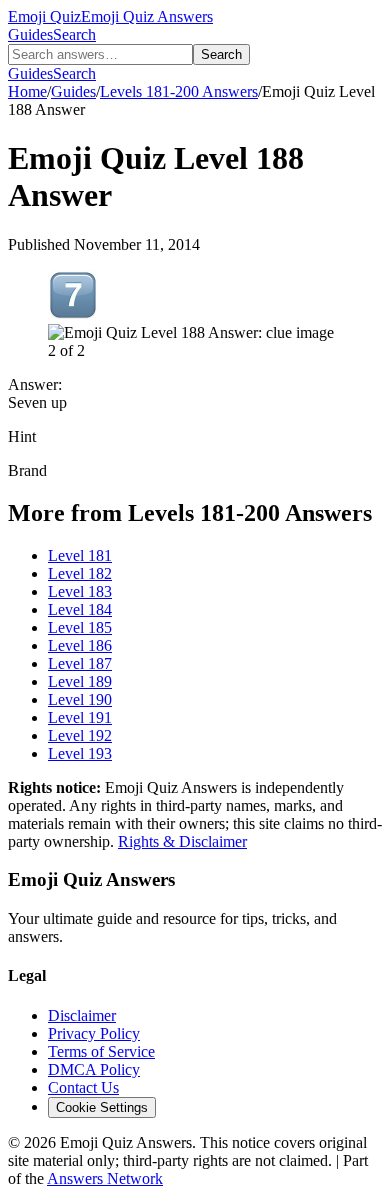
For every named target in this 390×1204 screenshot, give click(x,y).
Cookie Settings (102, 1107)
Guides (30, 34)
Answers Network (105, 1178)
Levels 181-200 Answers (179, 91)
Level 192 (80, 735)
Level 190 (80, 699)
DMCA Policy (94, 1069)
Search (74, 34)
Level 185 (80, 627)
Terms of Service (101, 1051)
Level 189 (80, 681)
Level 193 (80, 753)
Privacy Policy (94, 1033)
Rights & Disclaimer (182, 841)
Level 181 (80, 555)
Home (27, 91)
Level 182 (80, 573)
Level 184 (80, 609)
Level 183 (80, 591)
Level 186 (80, 645)
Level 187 (80, 663)
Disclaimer (82, 1015)
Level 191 (80, 717)
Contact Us (83, 1087)
